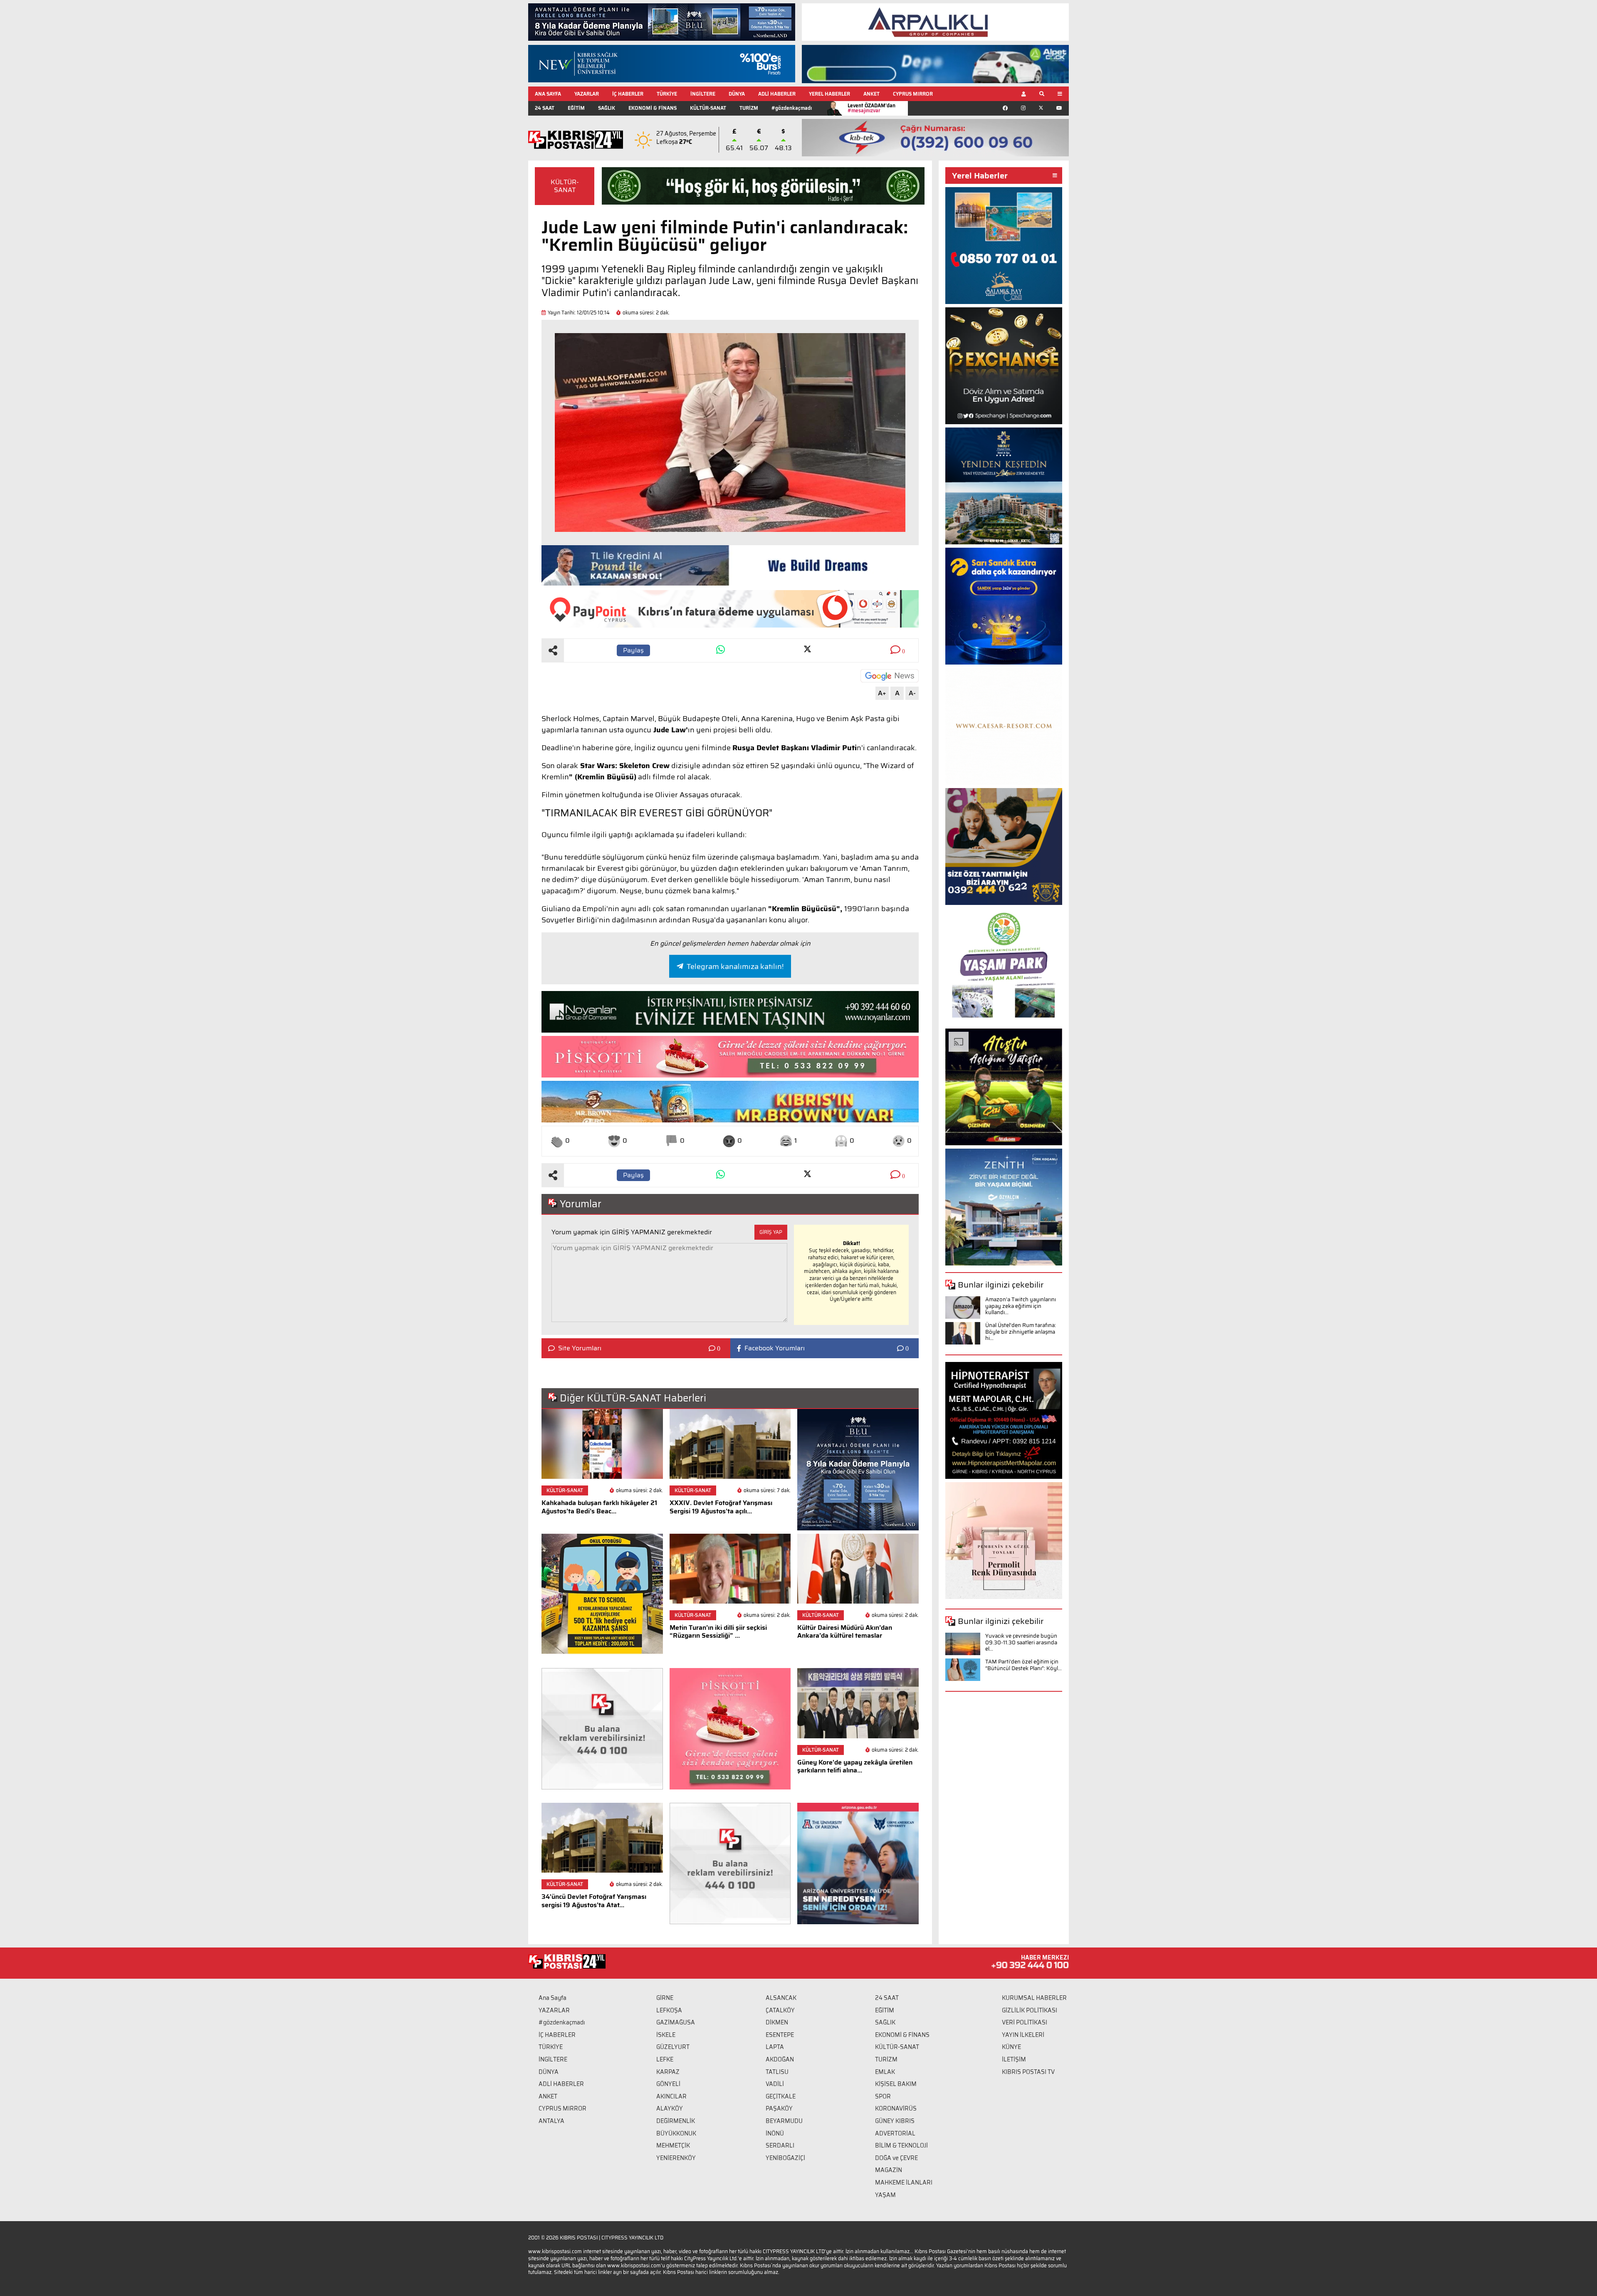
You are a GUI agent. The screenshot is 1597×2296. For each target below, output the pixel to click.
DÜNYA (737, 94)
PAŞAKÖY (779, 2108)
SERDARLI (780, 2145)
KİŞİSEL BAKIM (896, 2084)
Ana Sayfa (553, 1998)
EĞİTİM (576, 108)
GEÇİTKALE (781, 2096)
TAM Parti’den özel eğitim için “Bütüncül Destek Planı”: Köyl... (1023, 1665)
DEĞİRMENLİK (676, 2121)
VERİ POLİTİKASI (1025, 2022)
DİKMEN (777, 2022)
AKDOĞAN (780, 2059)
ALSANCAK (781, 1998)
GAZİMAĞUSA (676, 2022)
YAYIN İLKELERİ (1023, 2035)
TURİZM (749, 108)
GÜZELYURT (673, 2047)
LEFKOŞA (669, 2010)
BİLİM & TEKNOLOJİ (901, 2145)
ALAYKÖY (670, 2108)
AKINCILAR (671, 2096)
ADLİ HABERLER (777, 94)
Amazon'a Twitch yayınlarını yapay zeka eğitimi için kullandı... (1021, 1306)
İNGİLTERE (703, 94)
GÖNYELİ (668, 2084)
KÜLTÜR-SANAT (708, 108)
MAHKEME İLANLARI (904, 2182)
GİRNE (665, 1998)
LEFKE (665, 2059)
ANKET (871, 94)
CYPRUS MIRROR (913, 94)
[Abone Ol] (890, 676)
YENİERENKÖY (676, 2158)
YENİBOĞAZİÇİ (785, 2158)
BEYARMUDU (784, 2121)
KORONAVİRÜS (896, 2108)
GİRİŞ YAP (771, 1232)
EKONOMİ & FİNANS (653, 108)
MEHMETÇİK (673, 2145)
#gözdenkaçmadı (792, 108)
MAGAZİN (889, 2170)
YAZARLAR (587, 94)
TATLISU (777, 2072)
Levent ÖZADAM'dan (871, 108)
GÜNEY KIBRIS (895, 2121)
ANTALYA (551, 2121)
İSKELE (666, 2035)
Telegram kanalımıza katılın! (735, 966)
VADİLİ (775, 2084)
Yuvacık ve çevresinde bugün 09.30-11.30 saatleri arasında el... (1021, 1642)
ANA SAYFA (548, 94)
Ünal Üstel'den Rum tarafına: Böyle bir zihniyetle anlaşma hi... (1021, 1332)
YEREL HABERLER (829, 94)
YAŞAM (885, 2195)
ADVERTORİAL (895, 2133)
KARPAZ (668, 2072)
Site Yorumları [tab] (580, 1348)
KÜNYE (1011, 2047)
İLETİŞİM (1014, 2059)
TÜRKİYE (667, 94)
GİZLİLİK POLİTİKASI (1030, 2010)
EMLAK (885, 2072)
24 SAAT (545, 108)
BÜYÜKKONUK (676, 2133)
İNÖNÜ (775, 2133)
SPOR (883, 2096)
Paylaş (633, 650)
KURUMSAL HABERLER (1034, 1998)
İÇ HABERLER (628, 94)
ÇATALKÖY (780, 2010)
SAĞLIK (607, 108)
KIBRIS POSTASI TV (1028, 2072)
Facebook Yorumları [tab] (775, 1348)
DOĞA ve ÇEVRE (896, 2158)
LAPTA (775, 2047)
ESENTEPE (780, 2035)
